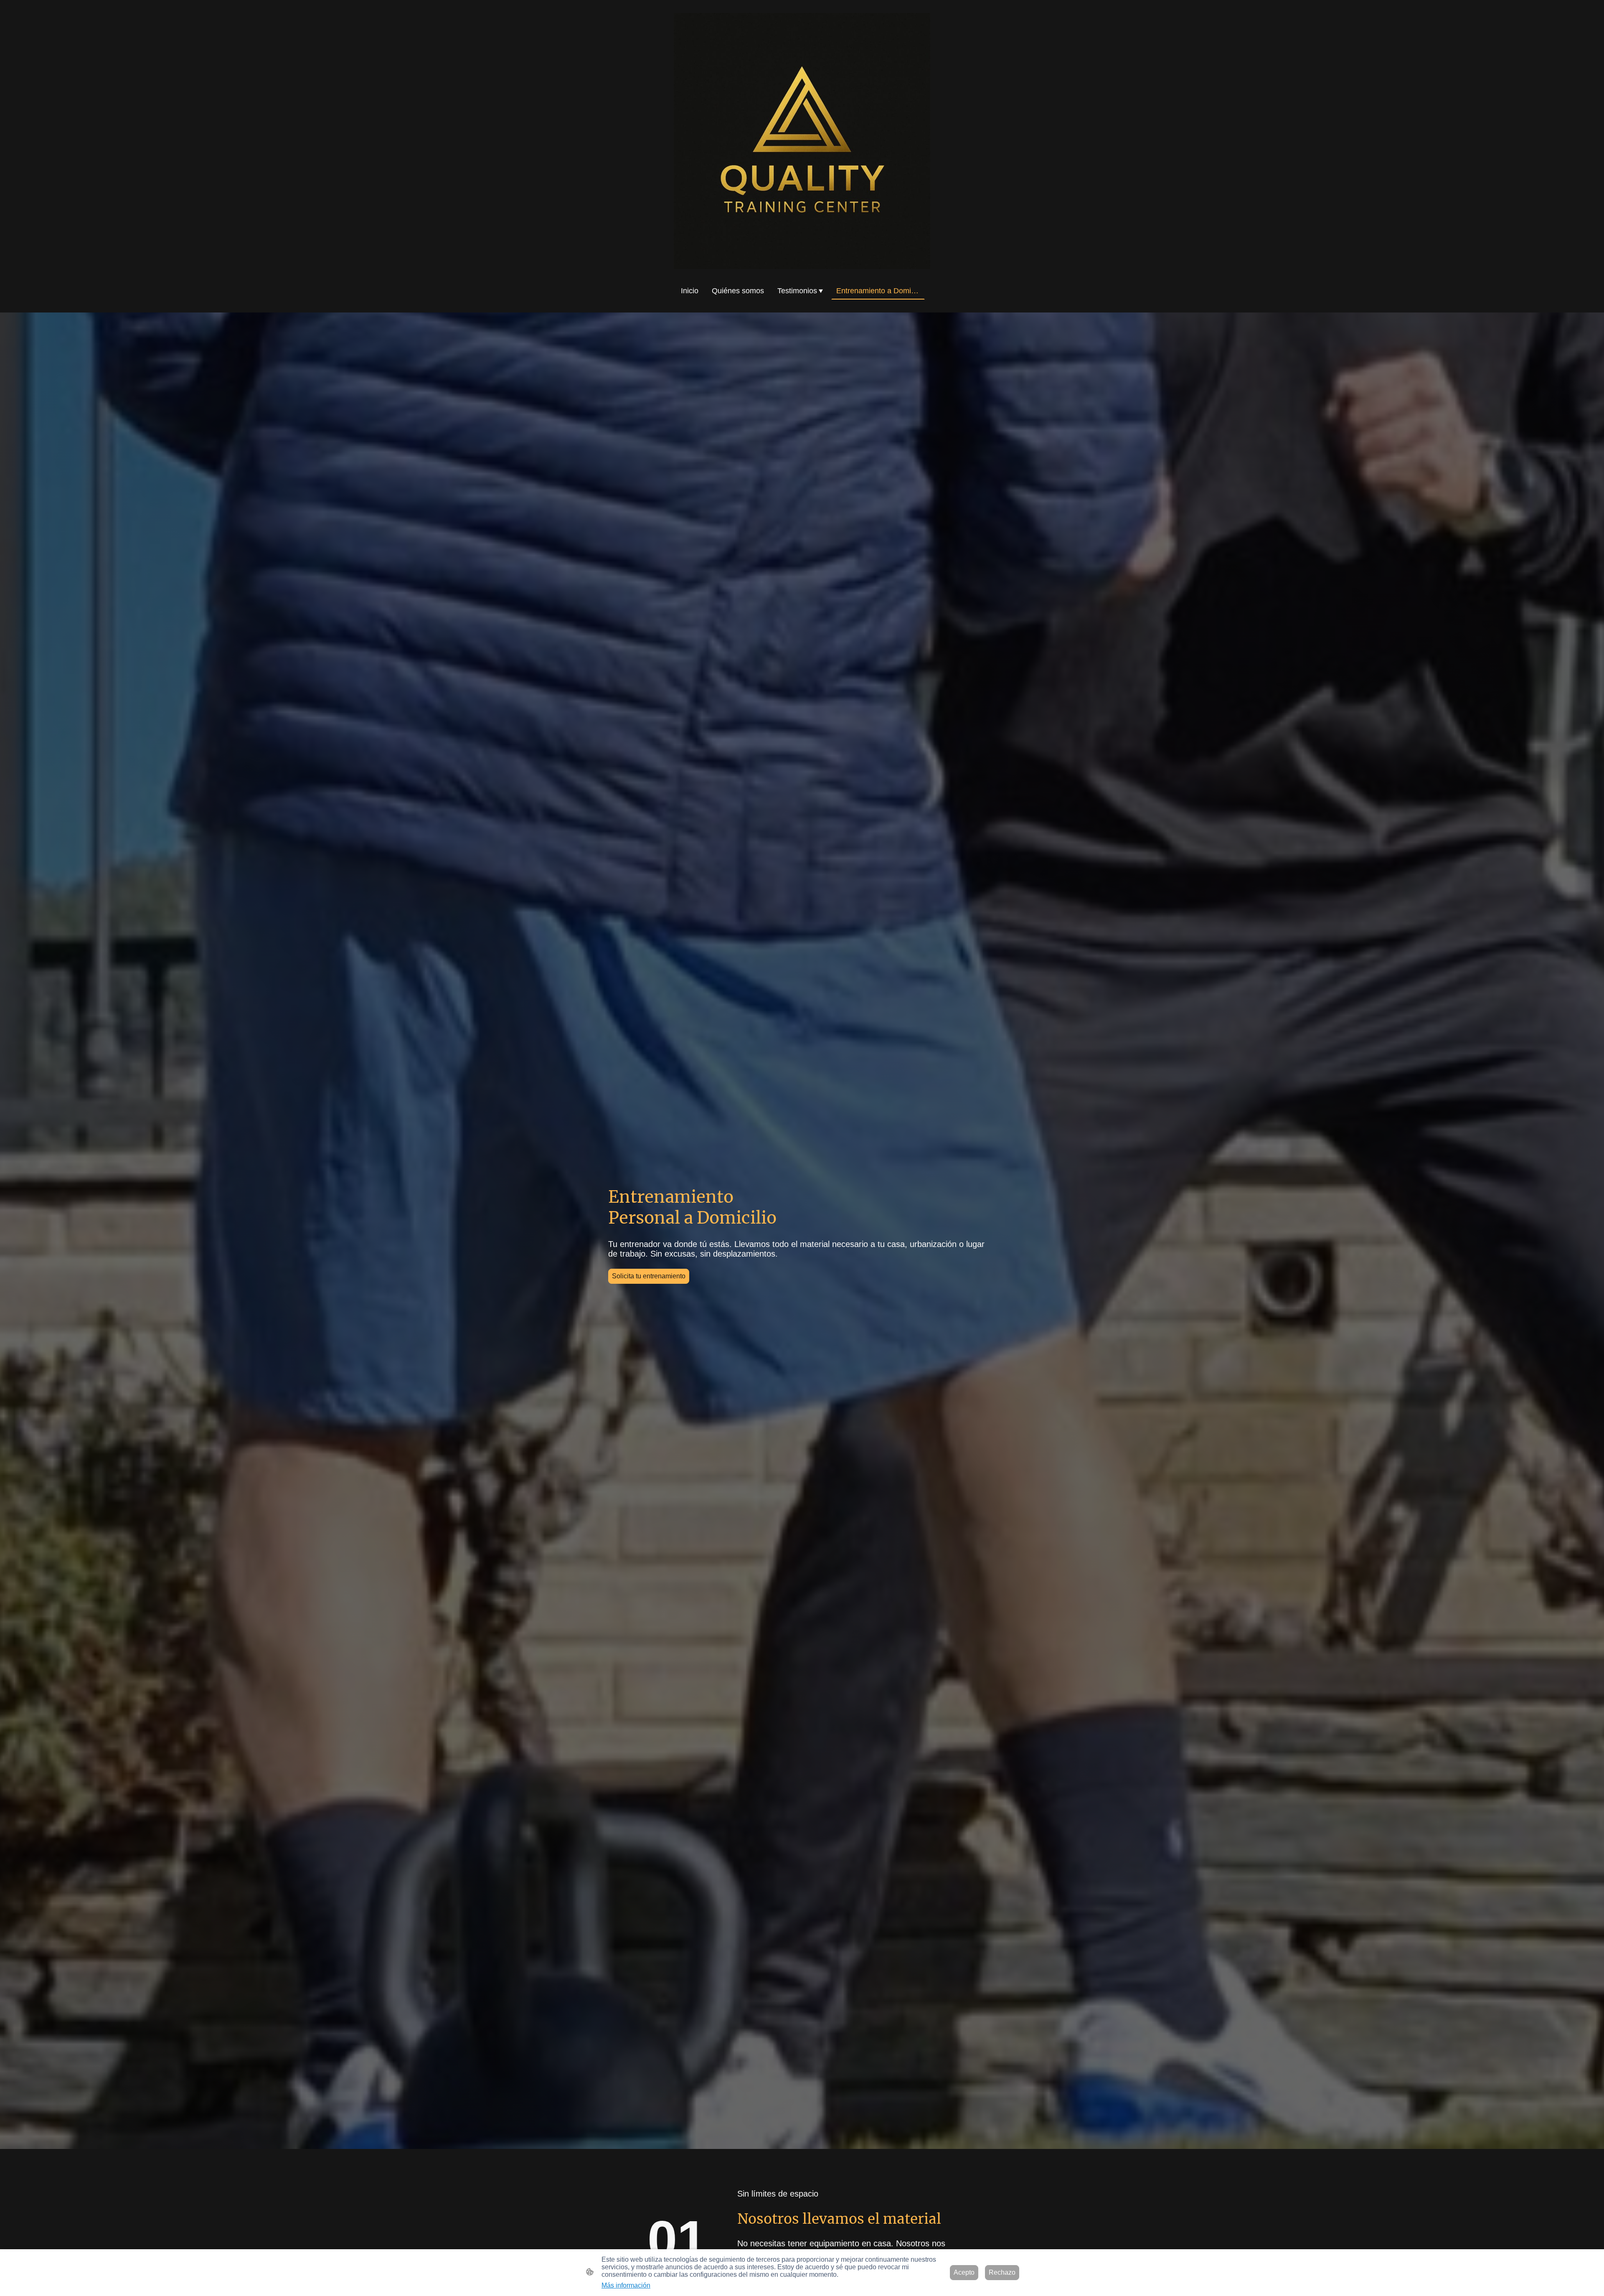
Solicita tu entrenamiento (649, 1276)
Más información (626, 2285)
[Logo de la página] (802, 141)
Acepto (964, 2272)
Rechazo (1002, 2272)
